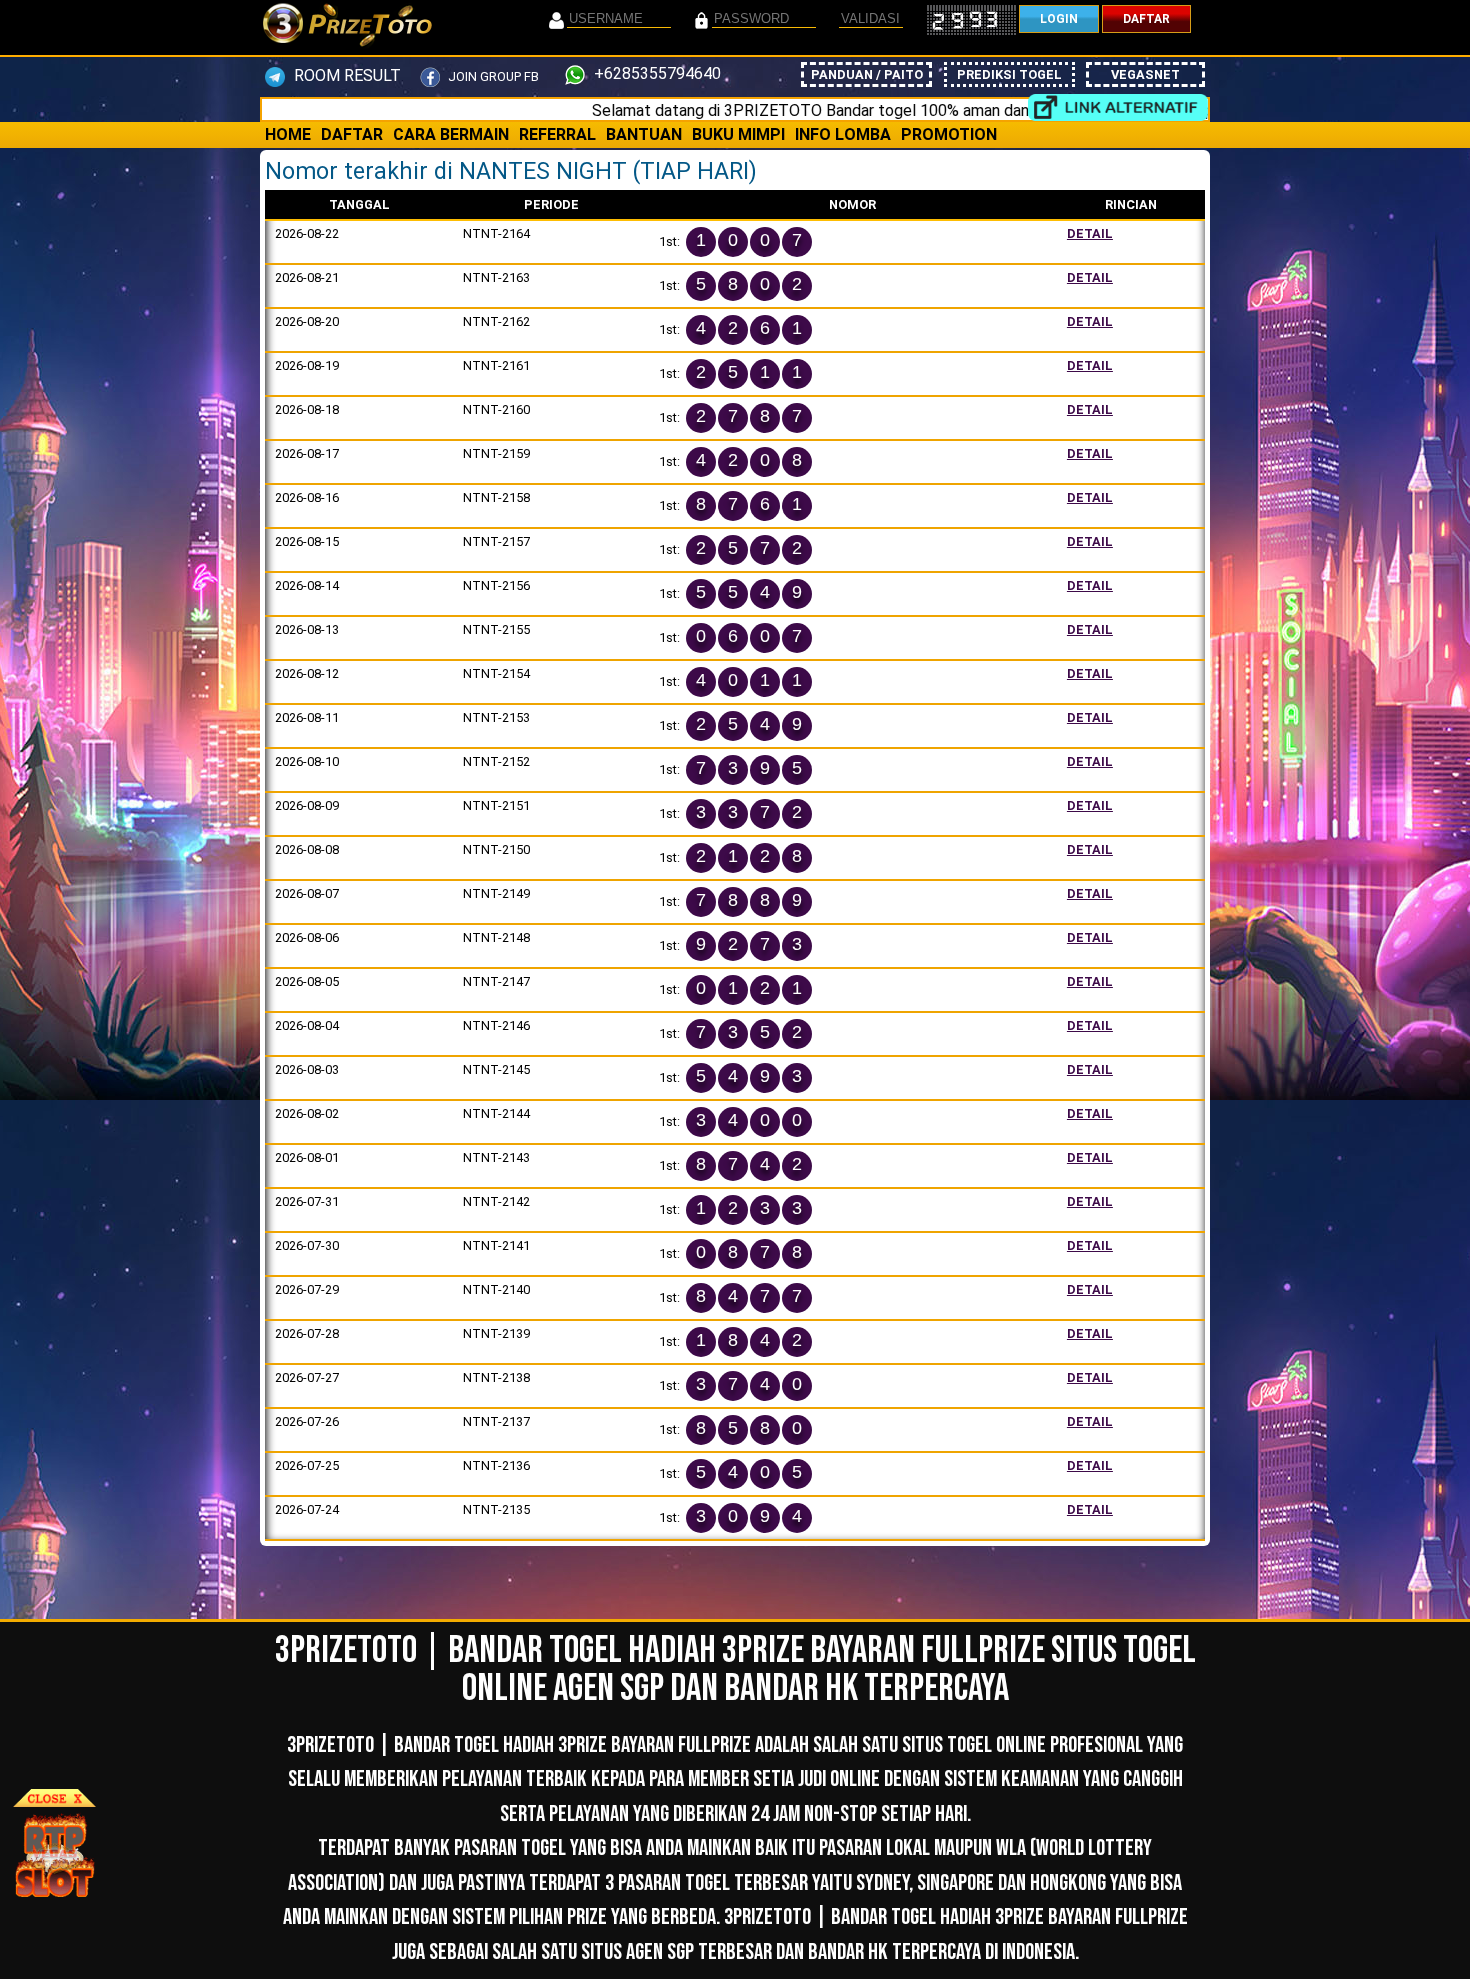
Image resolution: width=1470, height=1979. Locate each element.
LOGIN (1059, 19)
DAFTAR (1146, 19)
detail (1090, 233)
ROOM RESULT (345, 75)
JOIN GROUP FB (492, 76)
